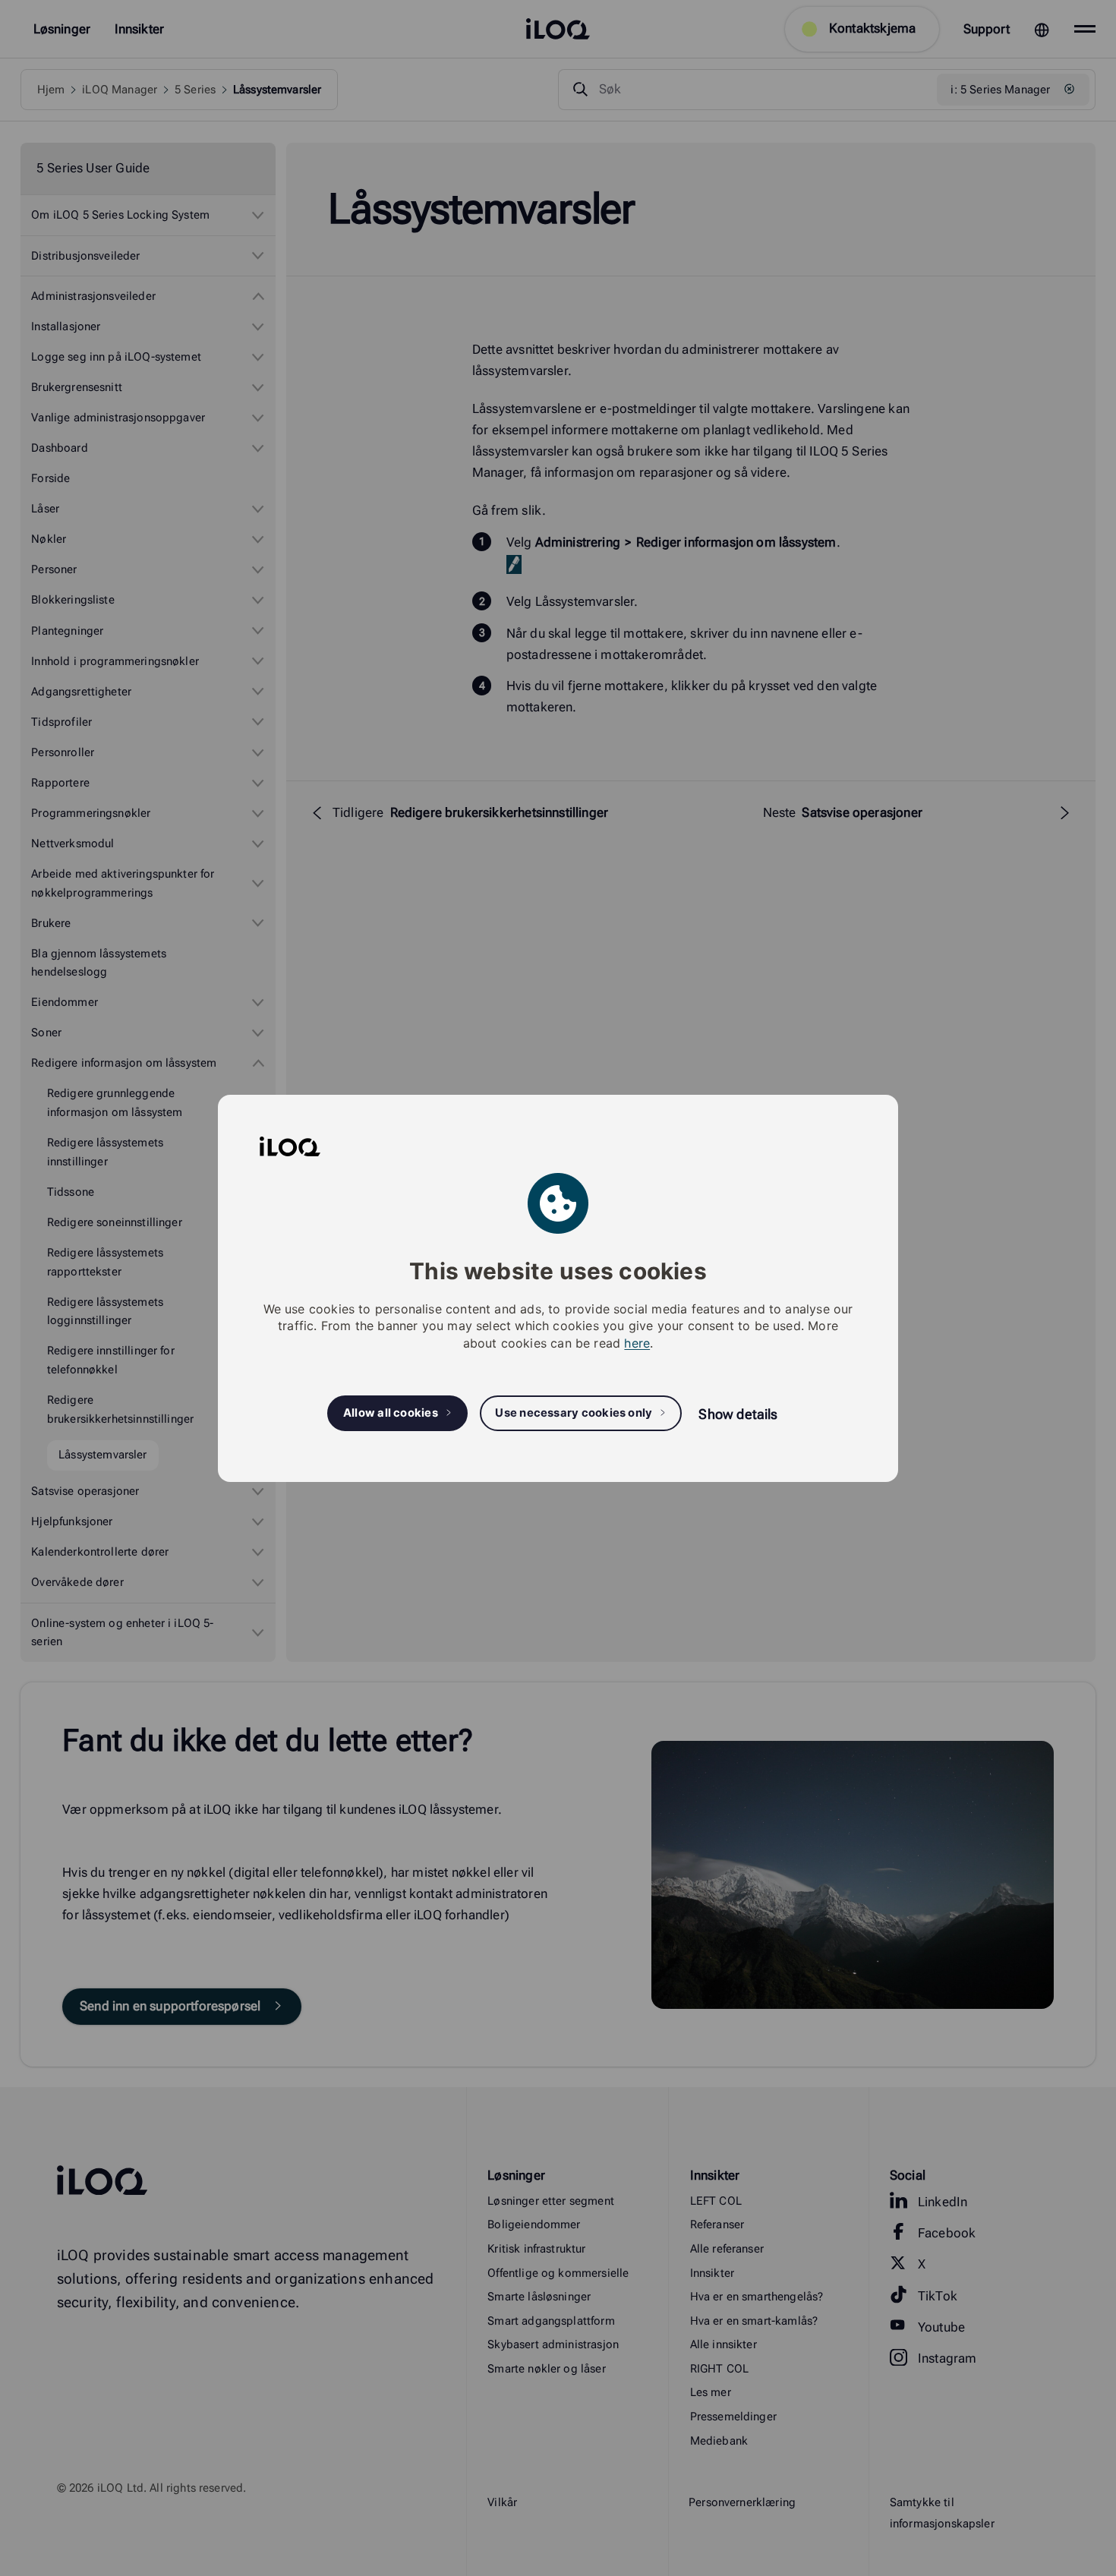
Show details (738, 1414)
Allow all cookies (391, 1413)
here (637, 1342)
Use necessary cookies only (574, 1413)
